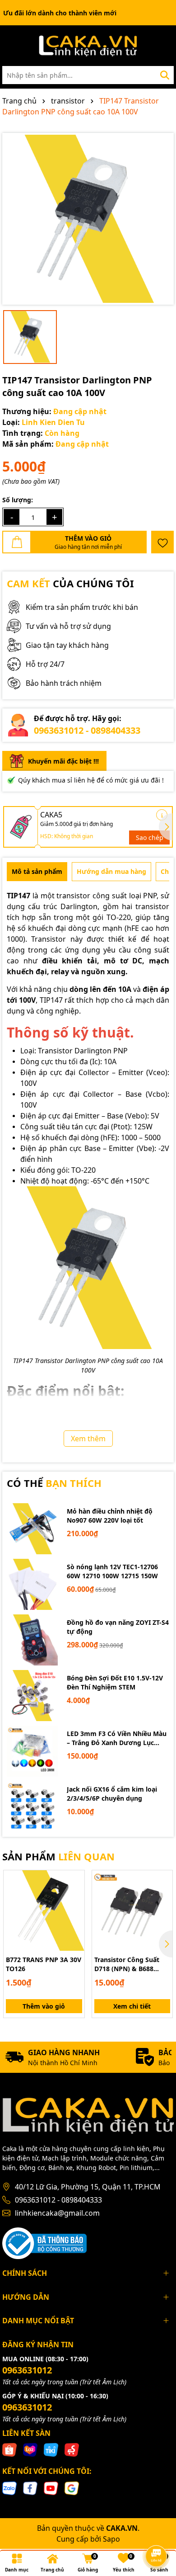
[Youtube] (51, 2488)
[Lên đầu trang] (157, 2531)
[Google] (72, 2488)
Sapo (111, 2539)
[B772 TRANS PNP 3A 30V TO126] (44, 1911)
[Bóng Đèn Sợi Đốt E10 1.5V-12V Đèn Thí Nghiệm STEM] (32, 1696)
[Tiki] (51, 2449)
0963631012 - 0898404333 (87, 730)
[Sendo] (72, 2449)
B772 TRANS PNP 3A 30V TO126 (44, 1964)
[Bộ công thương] (44, 2243)
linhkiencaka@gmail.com (57, 2213)
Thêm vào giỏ (44, 2006)
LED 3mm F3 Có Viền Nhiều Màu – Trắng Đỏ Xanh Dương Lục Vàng (117, 1738)
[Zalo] (9, 2488)
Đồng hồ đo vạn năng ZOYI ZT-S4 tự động (118, 1627)
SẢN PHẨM (58, 1856)
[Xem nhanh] (74, 1912)
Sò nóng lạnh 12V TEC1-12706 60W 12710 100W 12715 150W (112, 1571)
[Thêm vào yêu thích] (162, 542)
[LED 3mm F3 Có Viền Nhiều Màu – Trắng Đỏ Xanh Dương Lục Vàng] (32, 1751)
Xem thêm (88, 1439)
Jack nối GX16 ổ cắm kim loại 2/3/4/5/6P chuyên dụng (112, 1794)
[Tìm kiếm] (165, 75)
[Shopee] (9, 2449)
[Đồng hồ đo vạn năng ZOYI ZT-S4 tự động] (32, 1640)
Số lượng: (18, 500)
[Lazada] (30, 2449)
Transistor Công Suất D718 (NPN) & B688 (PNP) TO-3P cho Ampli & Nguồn (130, 1964)
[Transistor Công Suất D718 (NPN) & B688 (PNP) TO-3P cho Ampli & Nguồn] (132, 1911)
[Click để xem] (88, 219)
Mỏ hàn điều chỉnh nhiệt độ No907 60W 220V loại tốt (110, 1516)
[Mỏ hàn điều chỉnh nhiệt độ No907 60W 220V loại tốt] (32, 1529)
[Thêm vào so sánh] (74, 1896)
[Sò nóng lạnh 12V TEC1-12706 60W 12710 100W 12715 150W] (32, 1584)
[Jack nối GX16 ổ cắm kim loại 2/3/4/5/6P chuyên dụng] (32, 1807)
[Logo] (88, 46)
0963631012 (27, 2370)
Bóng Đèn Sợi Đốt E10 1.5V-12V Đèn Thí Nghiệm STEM (115, 1682)
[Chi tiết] (162, 815)
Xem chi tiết (132, 2006)
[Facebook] (30, 2488)
